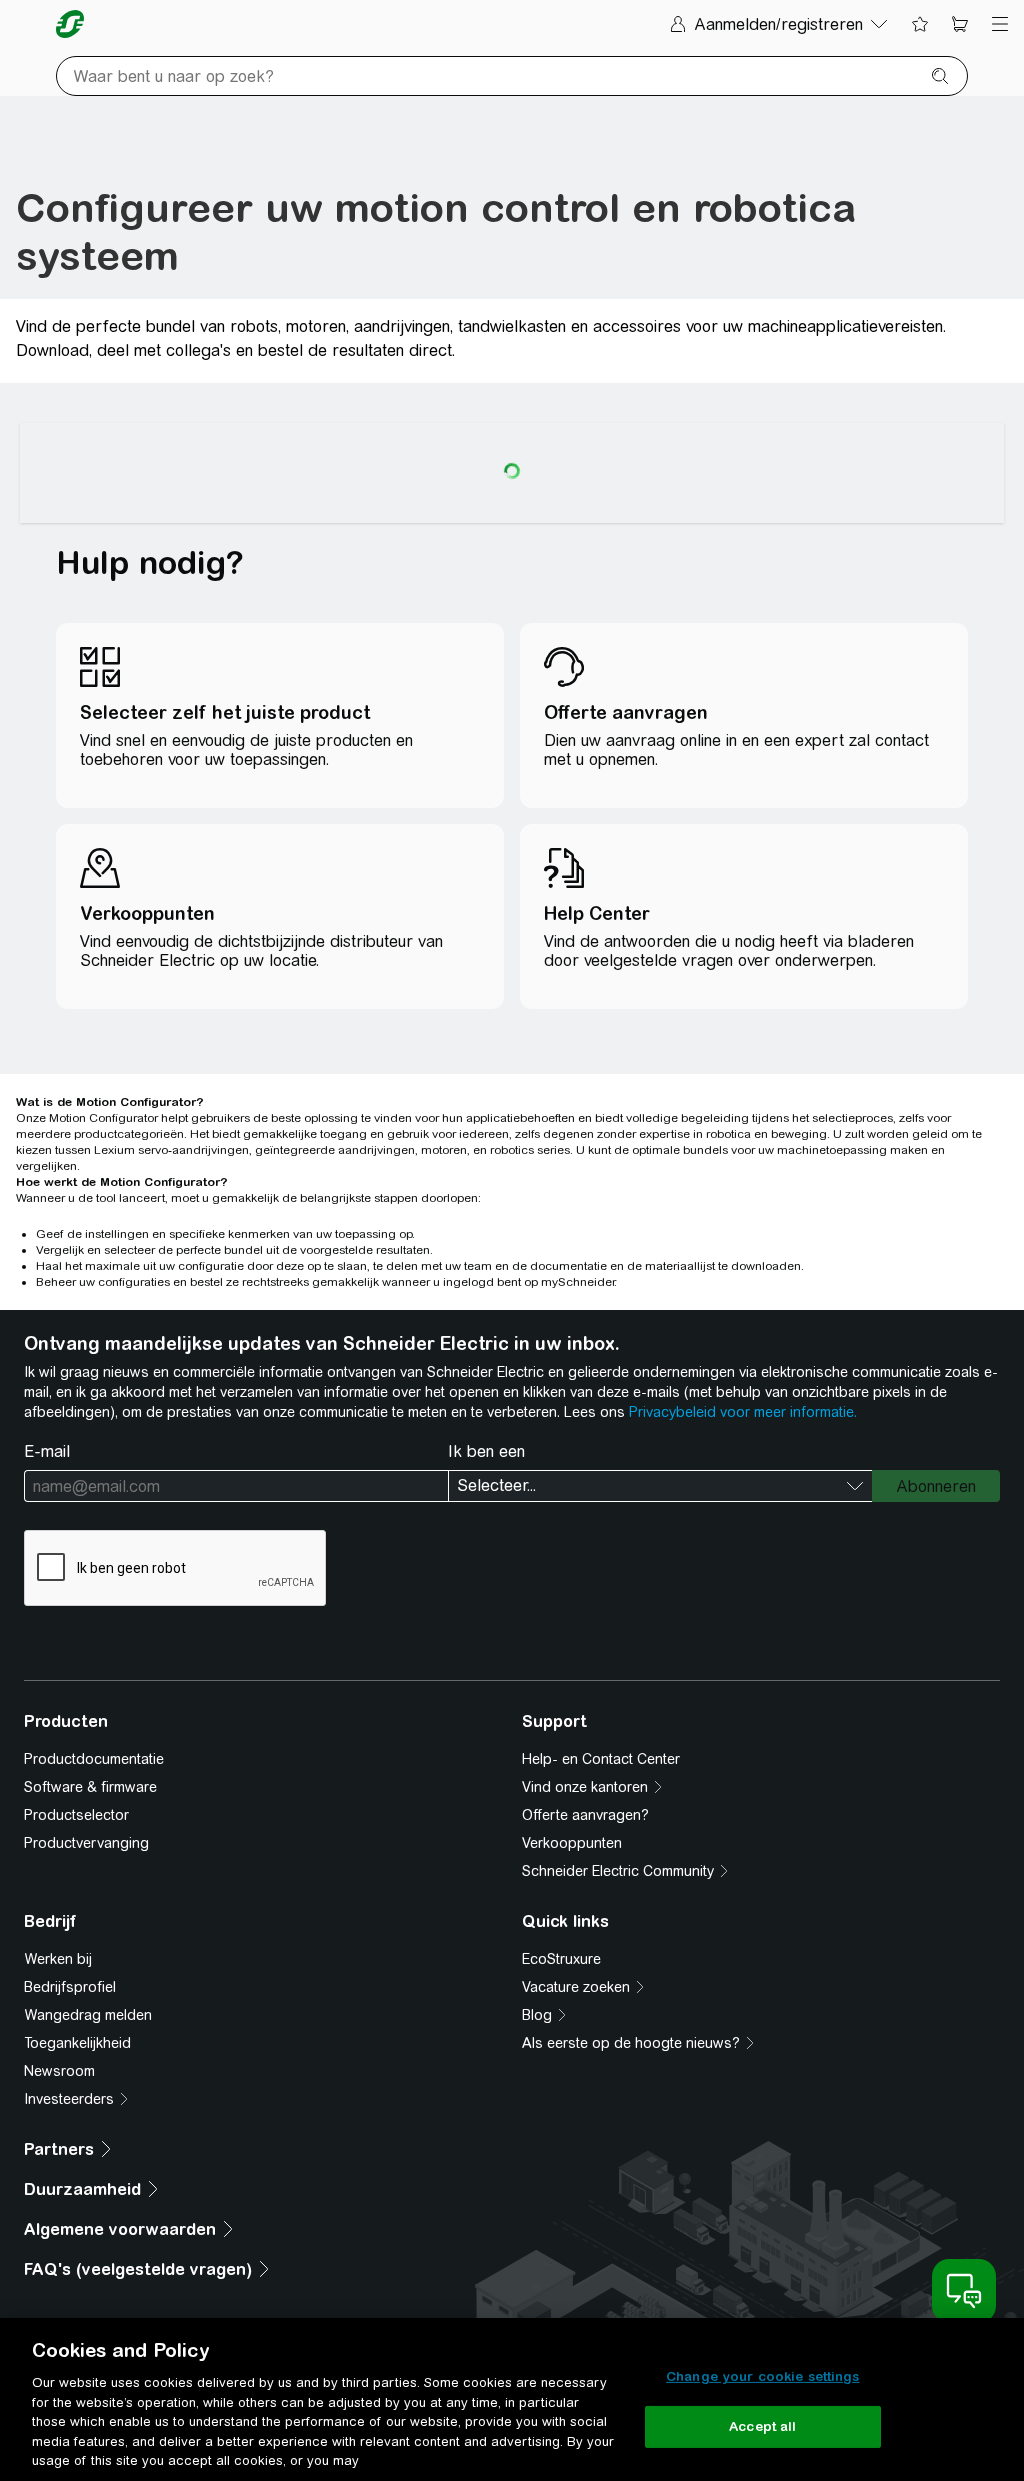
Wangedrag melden (88, 2015)
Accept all (762, 2426)
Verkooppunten (572, 1843)
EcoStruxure (561, 1959)
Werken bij (58, 1959)
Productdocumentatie (94, 1759)
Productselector (76, 1815)
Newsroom (59, 2071)
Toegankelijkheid (77, 2043)
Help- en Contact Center (601, 1759)
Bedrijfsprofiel (70, 1987)
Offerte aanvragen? (585, 1815)
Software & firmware (90, 1787)
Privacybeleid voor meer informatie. (743, 1412)
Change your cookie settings (763, 2376)
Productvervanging (86, 1843)
